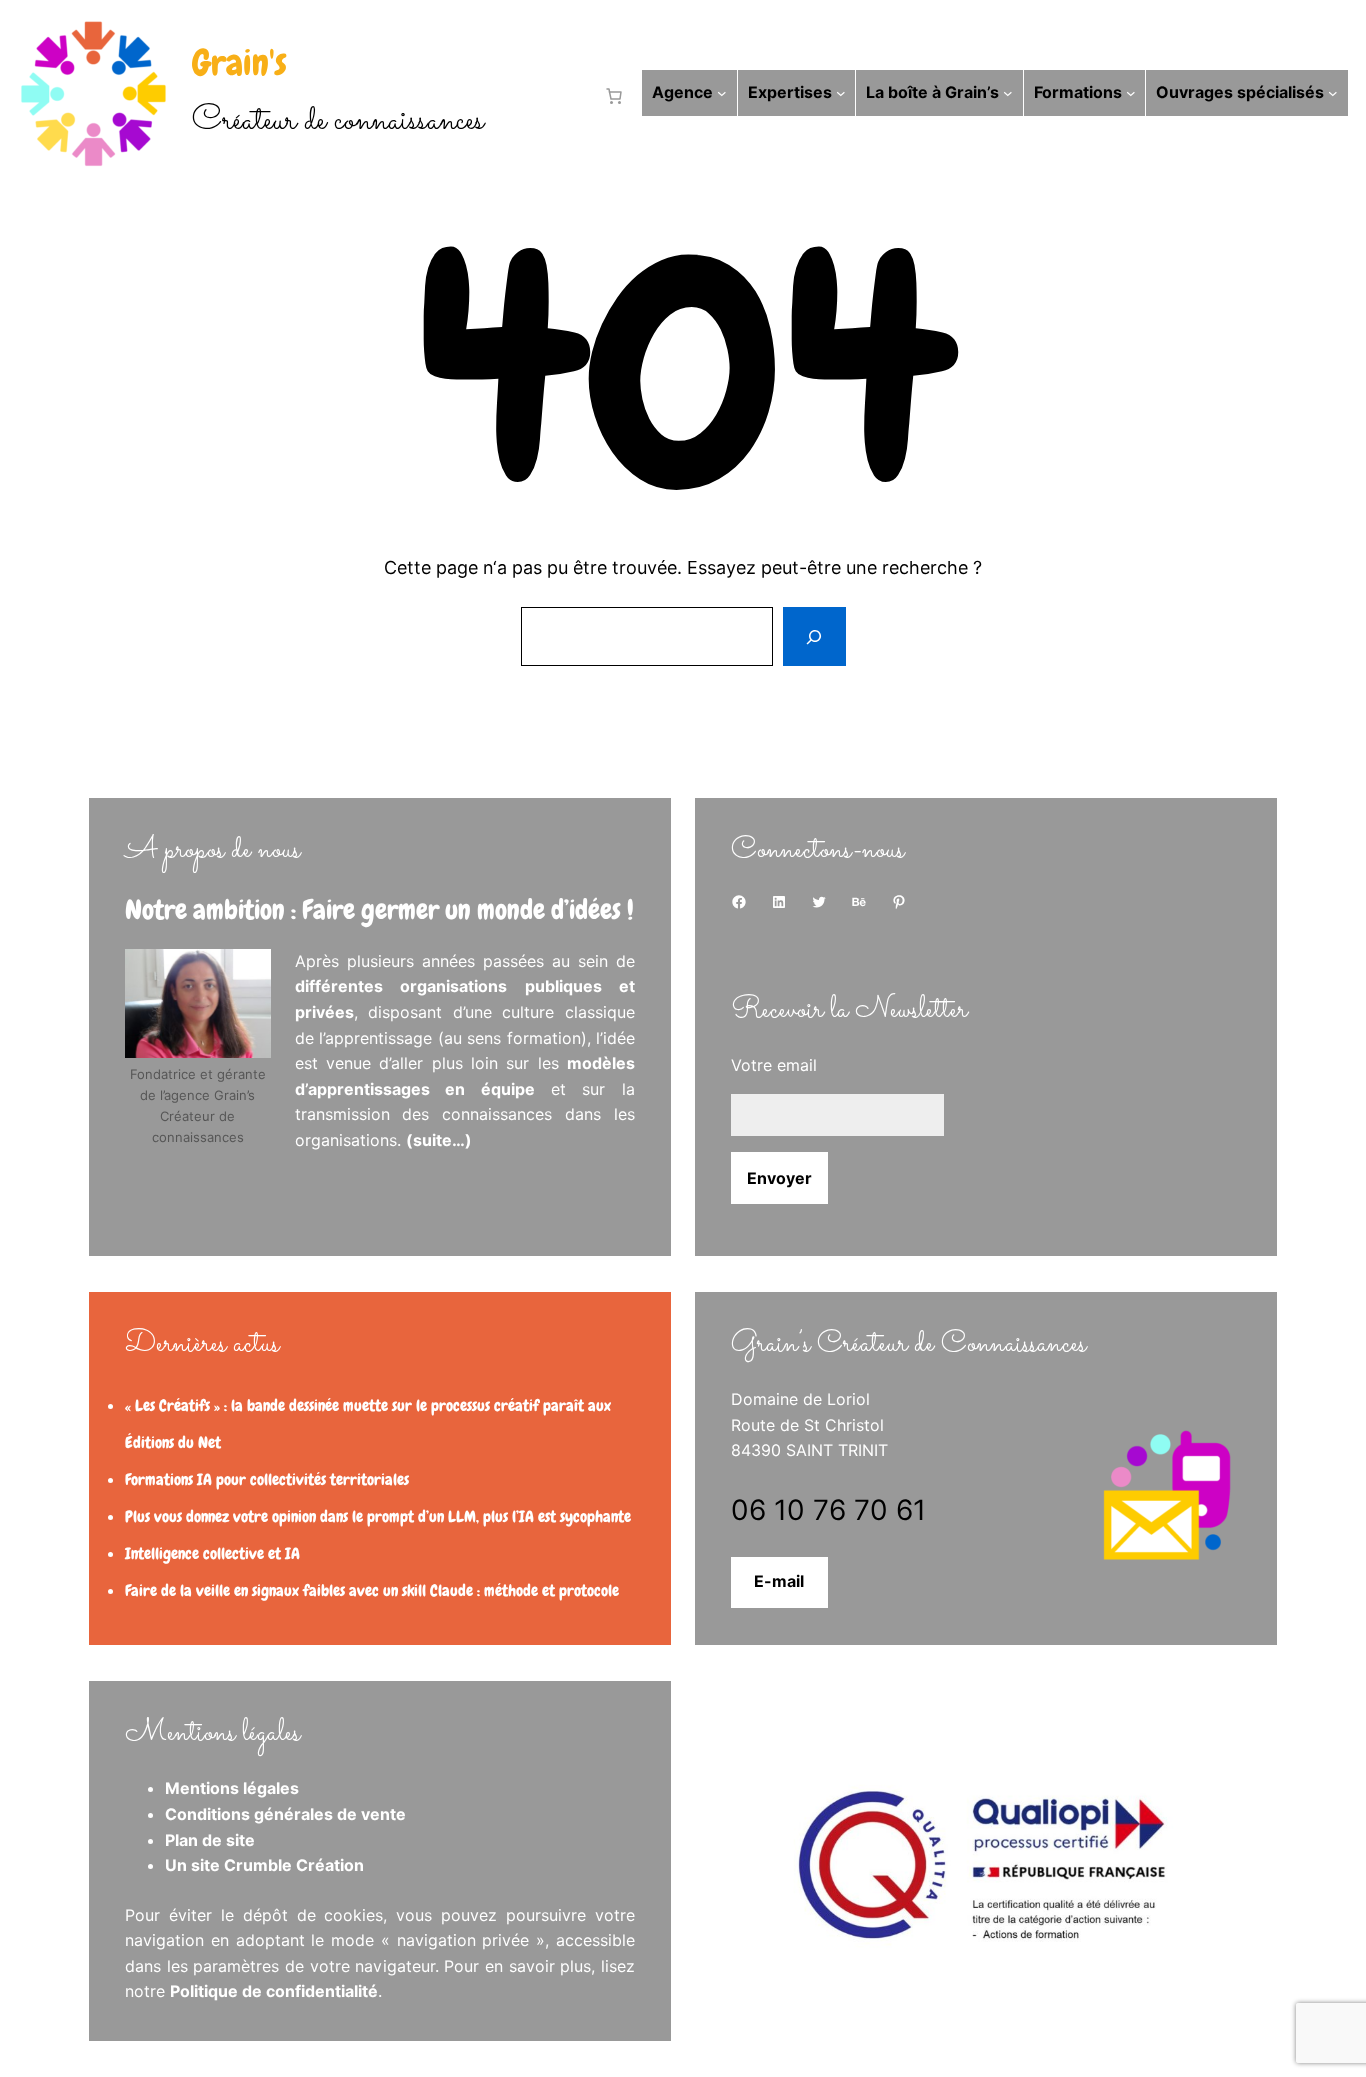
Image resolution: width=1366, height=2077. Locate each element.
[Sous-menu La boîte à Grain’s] (1008, 93)
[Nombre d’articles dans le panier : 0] (610, 96)
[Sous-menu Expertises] (841, 93)
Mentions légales (232, 1788)
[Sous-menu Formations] (1131, 93)
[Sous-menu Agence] (722, 93)
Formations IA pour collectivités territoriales (267, 1479)
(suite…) (439, 1140)
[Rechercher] (814, 637)
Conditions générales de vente (285, 1814)
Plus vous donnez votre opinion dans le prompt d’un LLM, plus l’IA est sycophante (378, 1516)
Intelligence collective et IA (212, 1553)
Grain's (239, 63)
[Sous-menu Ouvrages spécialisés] (1333, 93)
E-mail (779, 1581)
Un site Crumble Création (264, 1865)
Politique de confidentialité (274, 1991)
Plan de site (210, 1840)
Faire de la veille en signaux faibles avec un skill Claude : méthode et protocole (372, 1590)
